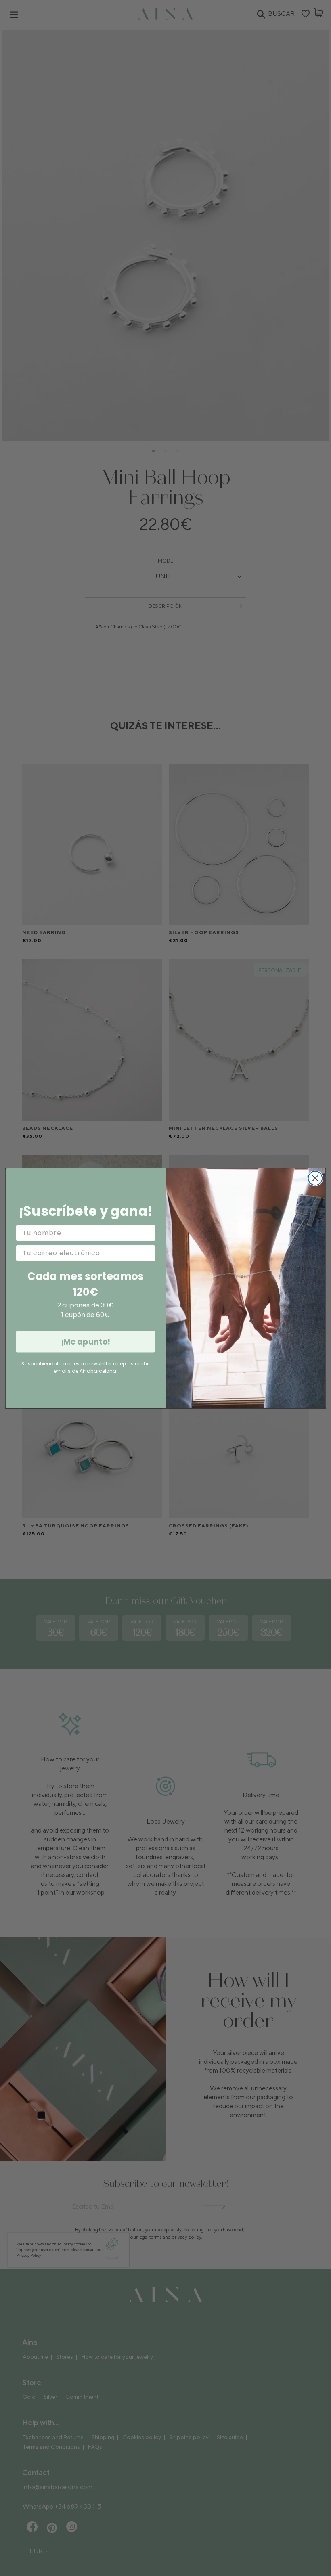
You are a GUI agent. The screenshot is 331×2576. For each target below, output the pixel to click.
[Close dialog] (315, 1178)
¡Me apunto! (86, 1342)
